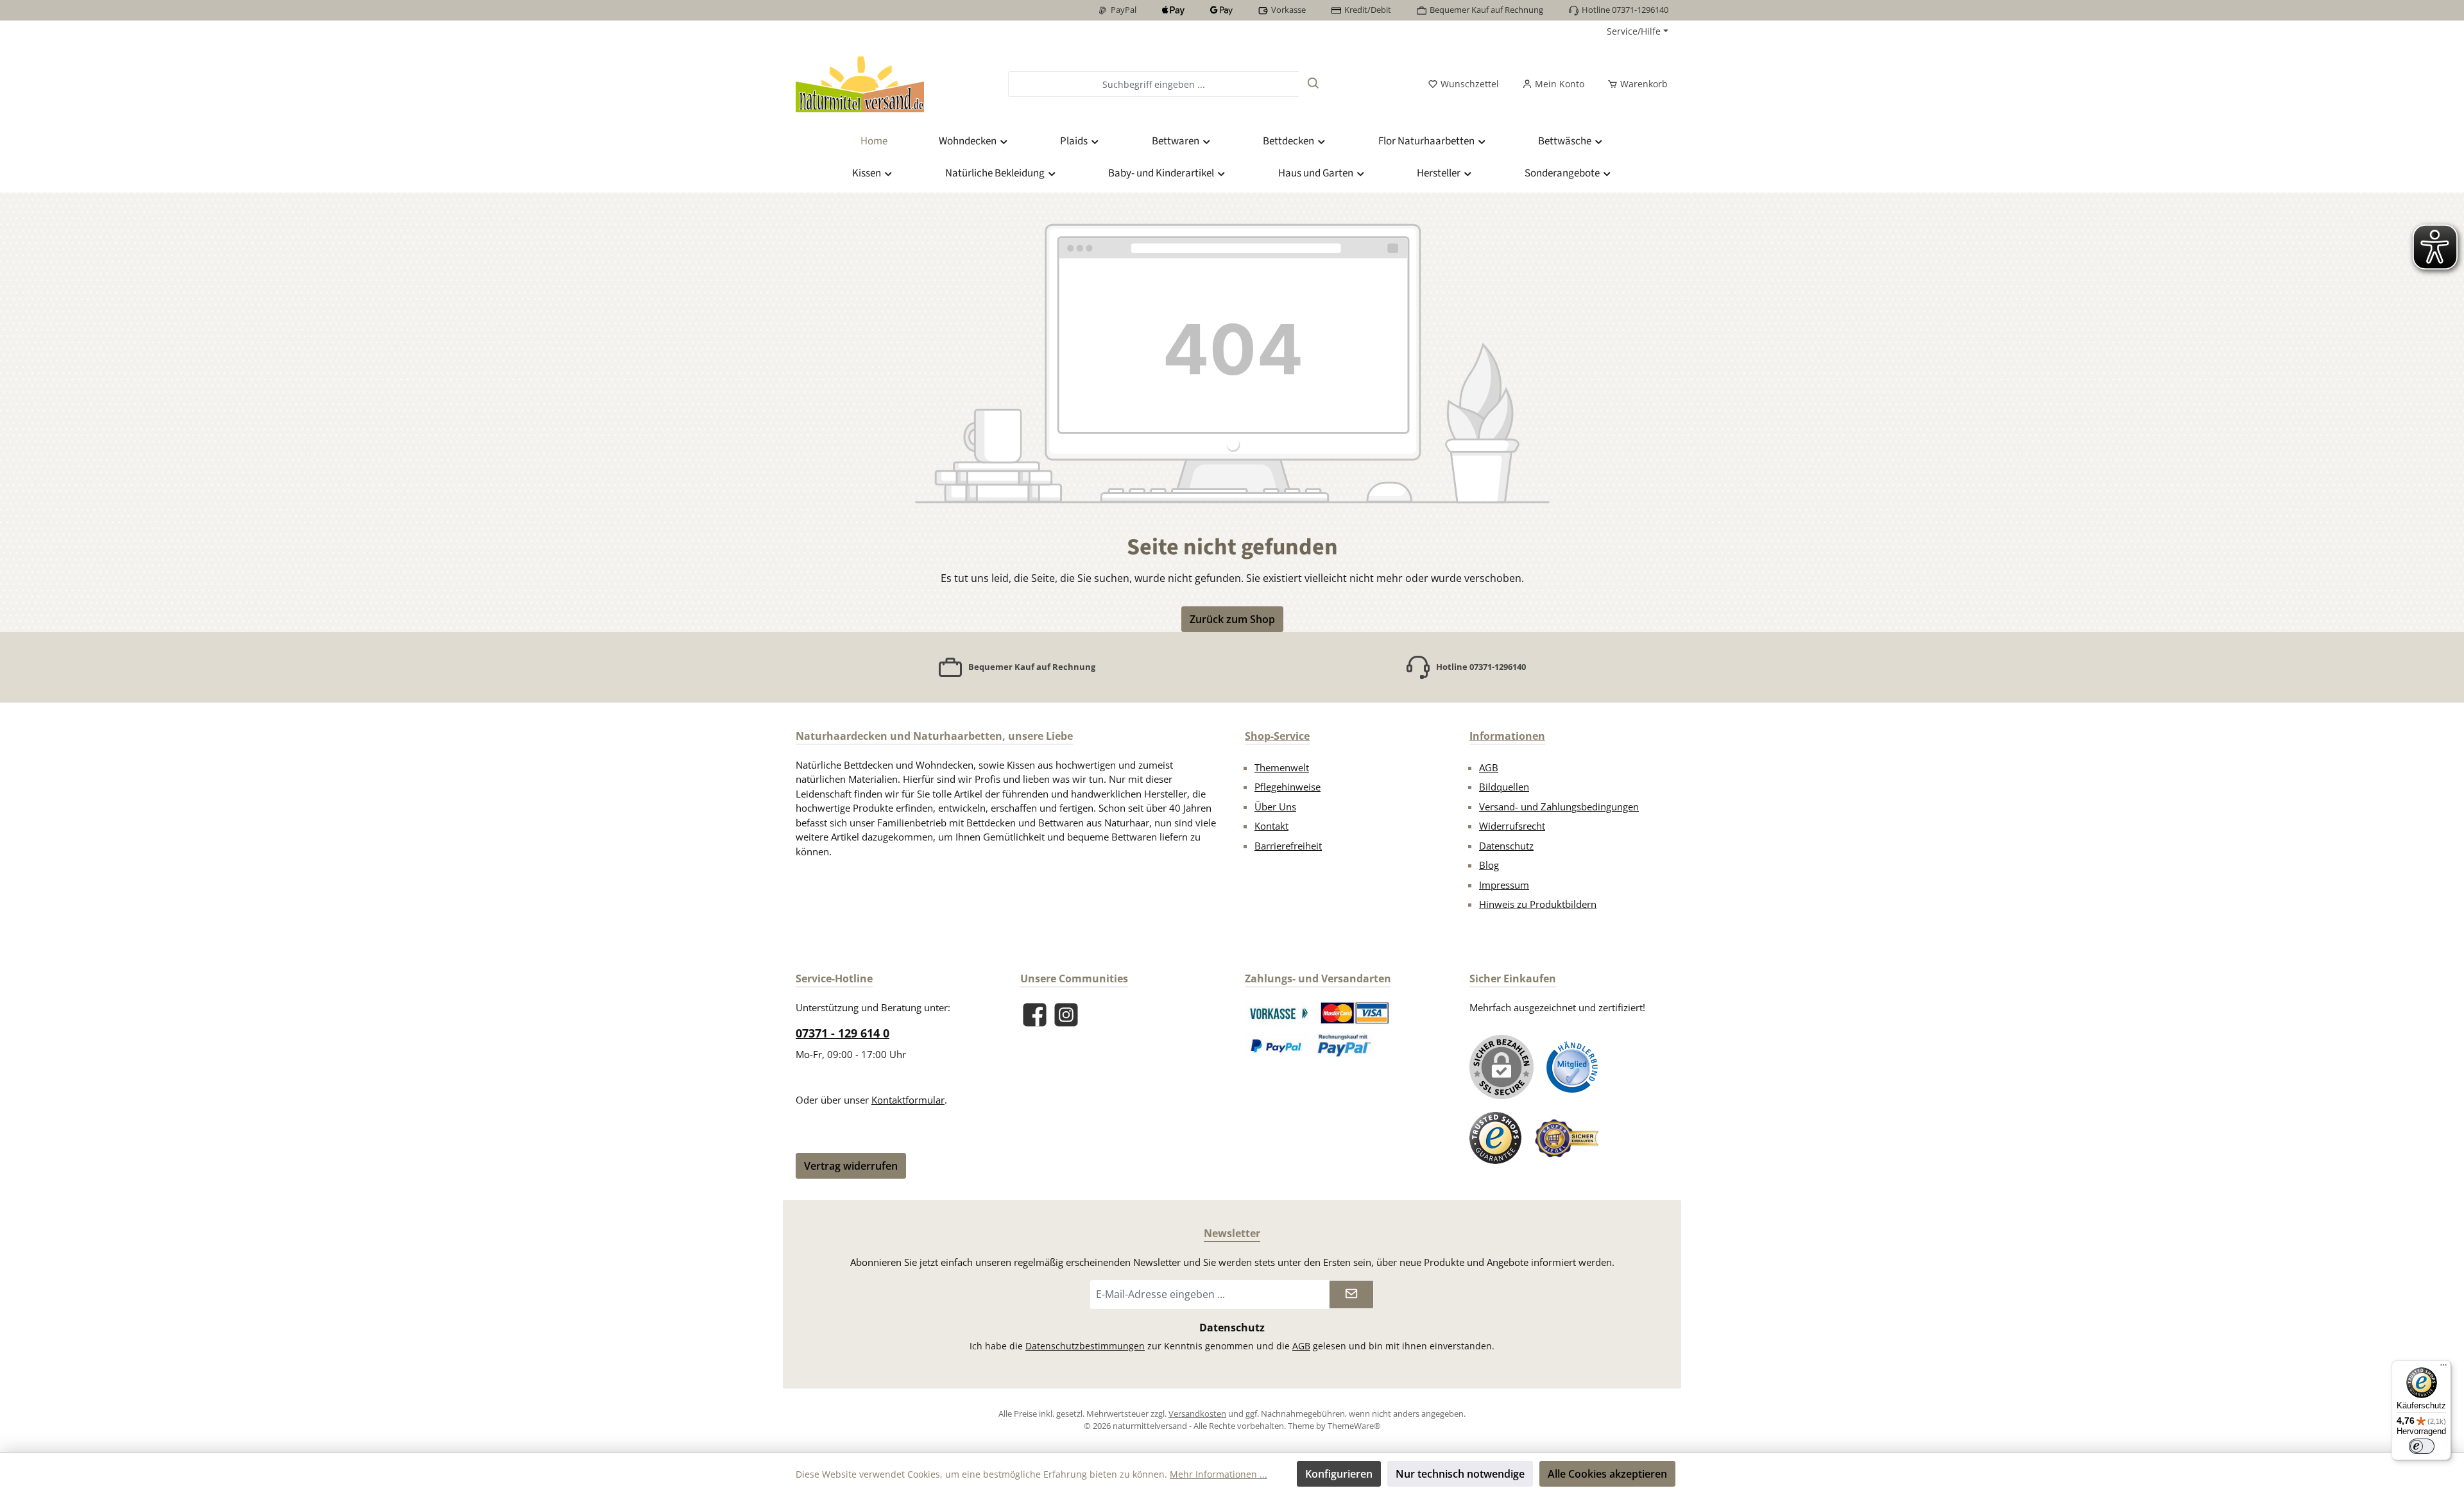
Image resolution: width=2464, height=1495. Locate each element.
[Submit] (1351, 1294)
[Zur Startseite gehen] (860, 84)
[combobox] (1153, 84)
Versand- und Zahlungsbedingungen (1559, 807)
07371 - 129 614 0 (843, 1033)
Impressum (1504, 885)
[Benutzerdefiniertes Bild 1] (1279, 1013)
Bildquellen (1504, 787)
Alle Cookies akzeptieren (1607, 1474)
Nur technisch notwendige (1460, 1474)
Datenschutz (1506, 846)
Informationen (1507, 736)
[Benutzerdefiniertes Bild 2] (1355, 1013)
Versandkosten (1197, 1414)
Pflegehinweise (1288, 787)
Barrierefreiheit (1288, 846)
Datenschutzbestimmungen (1085, 1346)
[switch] (2422, 1446)
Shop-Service (1277, 736)
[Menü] (2443, 1368)
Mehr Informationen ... (1219, 1474)
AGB (1489, 767)
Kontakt (1271, 826)
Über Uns (1275, 807)
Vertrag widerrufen (851, 1166)
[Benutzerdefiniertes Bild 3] (1277, 1045)
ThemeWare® (1354, 1426)
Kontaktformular (908, 1100)
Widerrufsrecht (1512, 826)
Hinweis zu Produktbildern (1538, 904)
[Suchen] (1313, 84)
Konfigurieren (1339, 1474)
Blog (1489, 865)
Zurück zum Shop (1232, 619)
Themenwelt (1282, 767)
